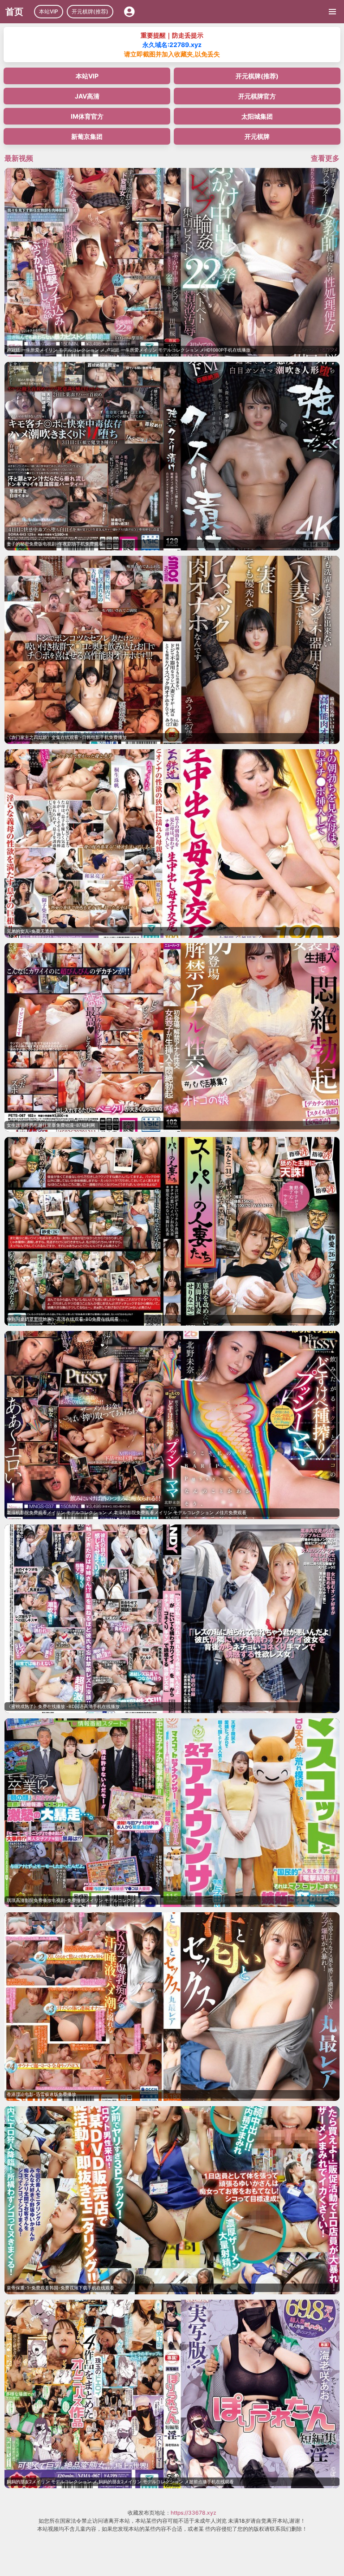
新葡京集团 (87, 136)
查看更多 (325, 158)
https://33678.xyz (193, 2513)
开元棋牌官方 (257, 96)
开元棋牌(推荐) (90, 11)
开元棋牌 (257, 136)
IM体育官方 (87, 116)
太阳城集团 (257, 116)
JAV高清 (87, 96)
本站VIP (49, 11)
